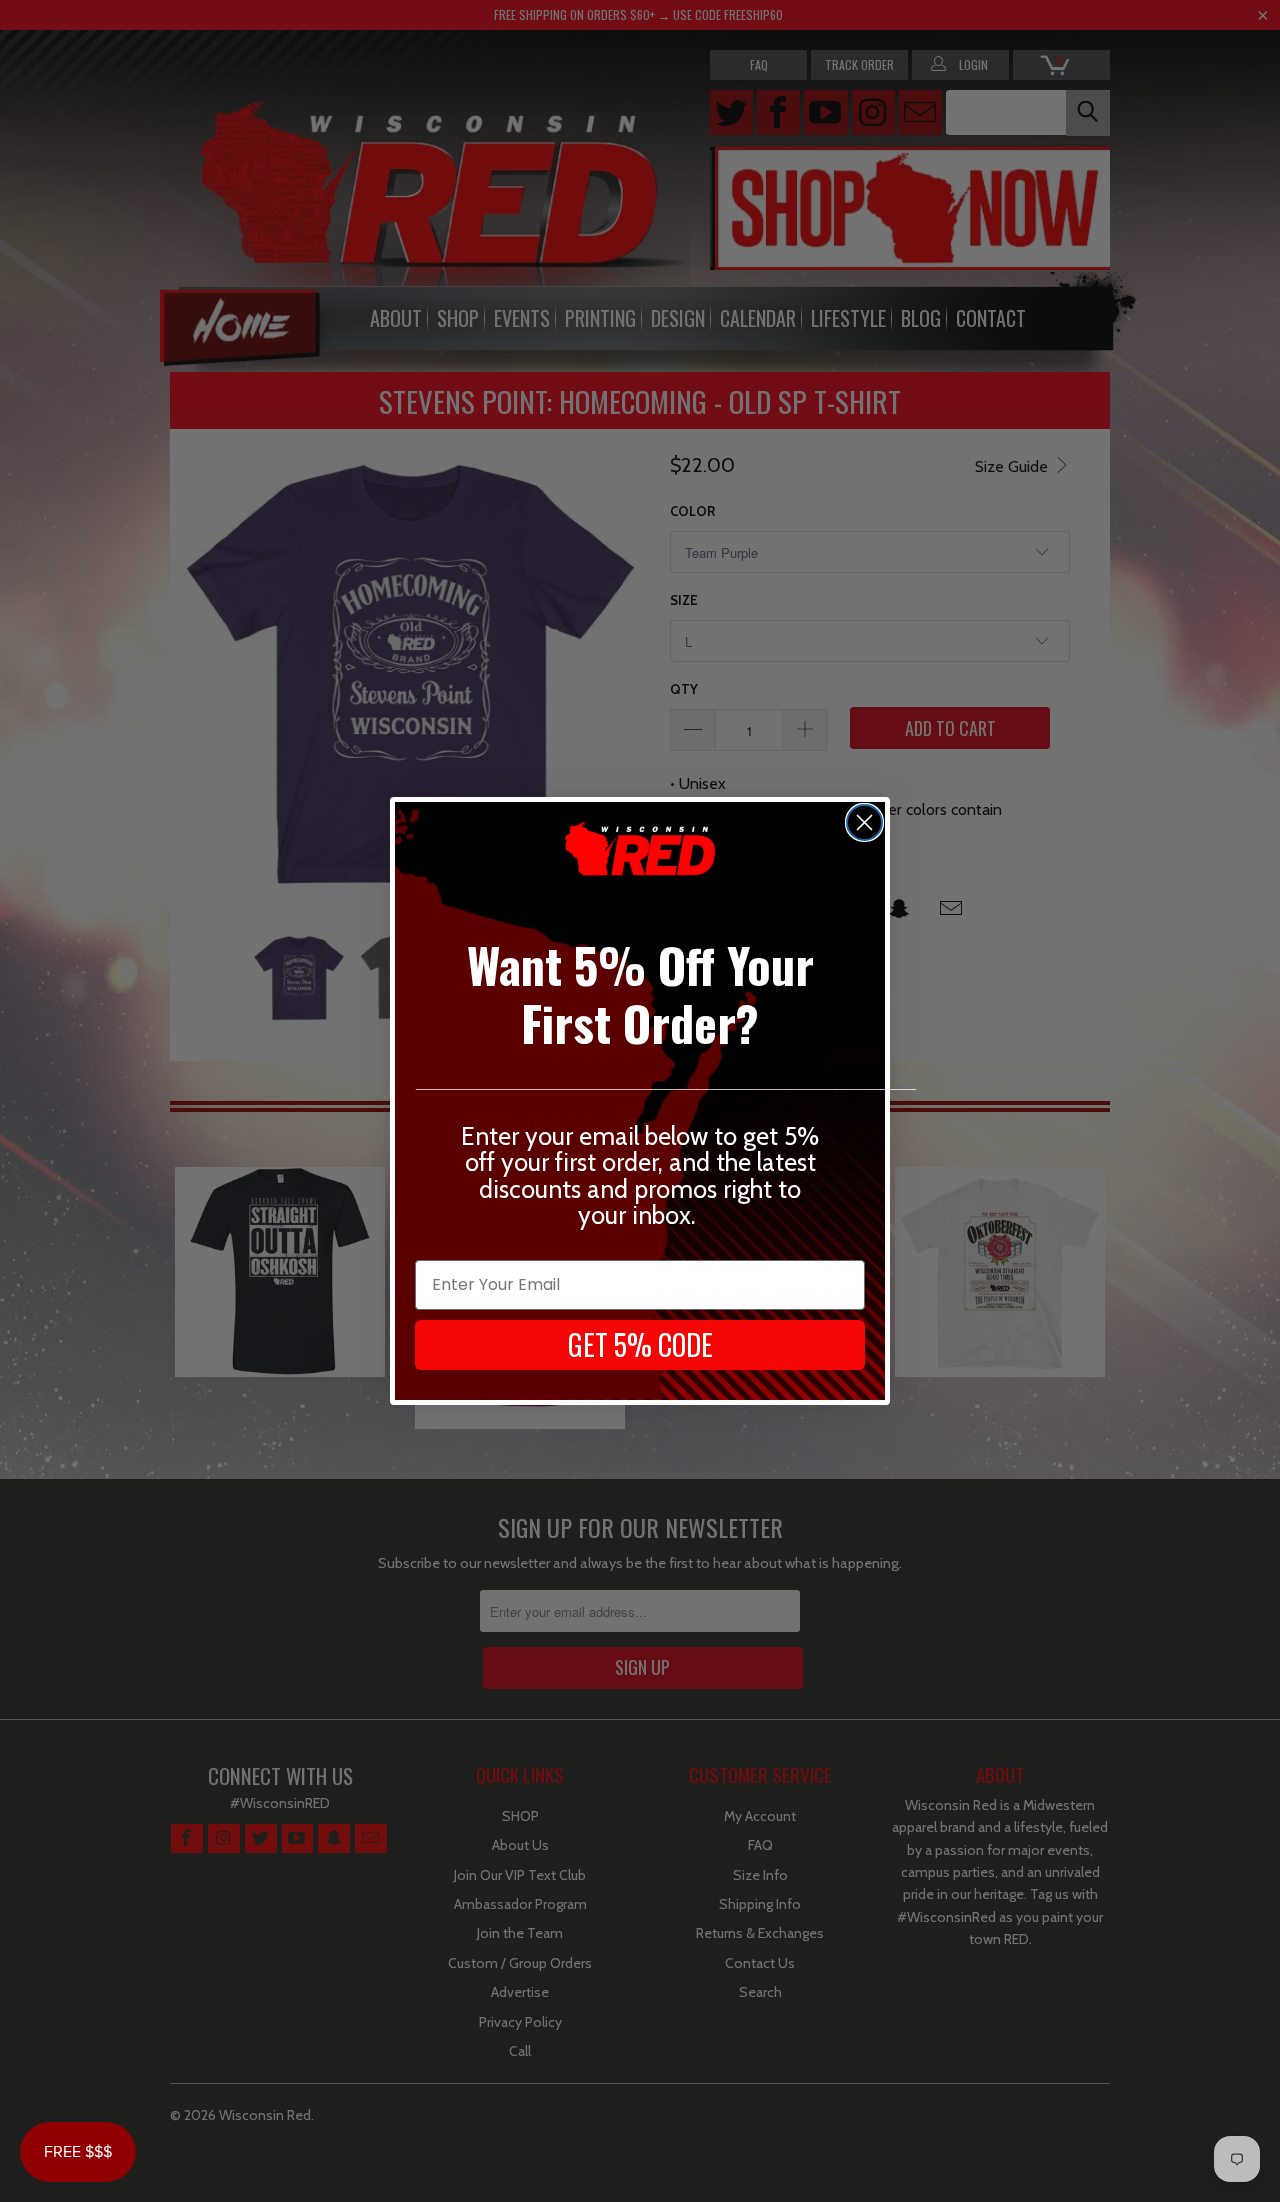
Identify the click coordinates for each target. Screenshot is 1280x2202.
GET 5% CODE (640, 1344)
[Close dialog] (864, 822)
